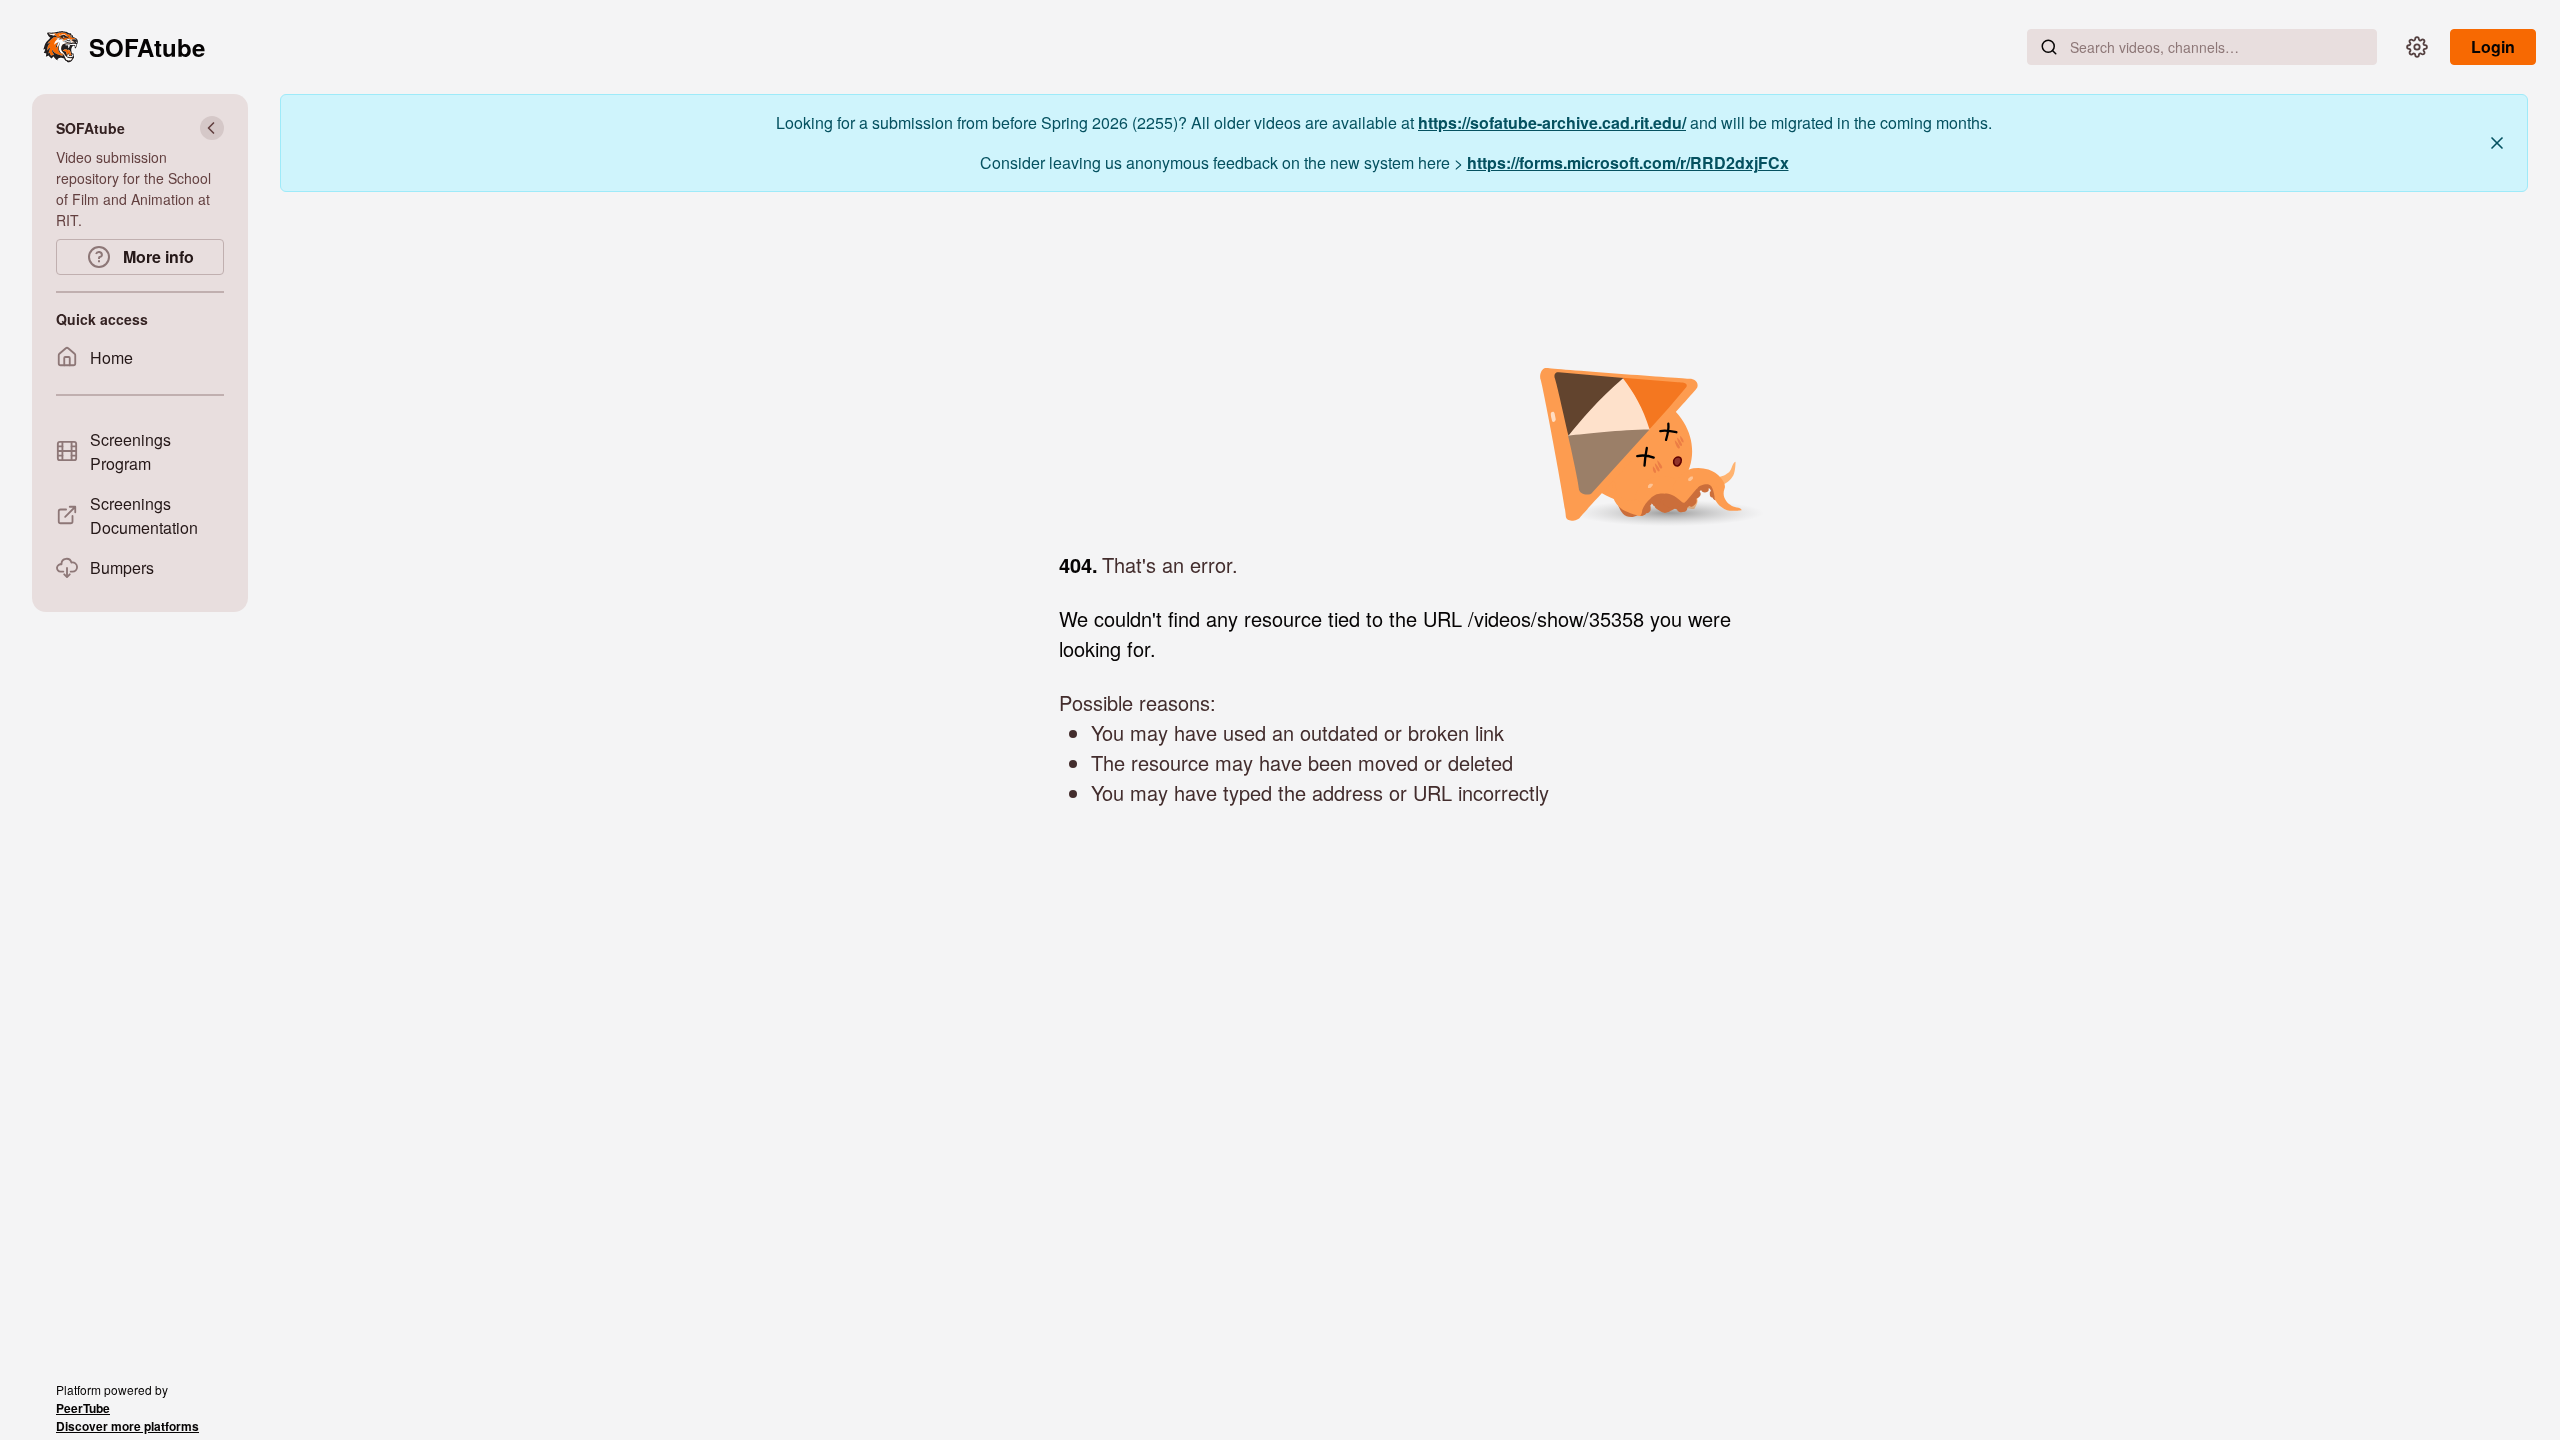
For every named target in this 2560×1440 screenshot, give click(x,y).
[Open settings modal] (2417, 47)
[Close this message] (2497, 143)
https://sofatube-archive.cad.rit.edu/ (1552, 122)
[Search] (2049, 47)
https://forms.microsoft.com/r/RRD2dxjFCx (1628, 162)
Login (2493, 46)
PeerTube (83, 1408)
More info (156, 256)
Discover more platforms (127, 1426)
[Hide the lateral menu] (212, 128)
